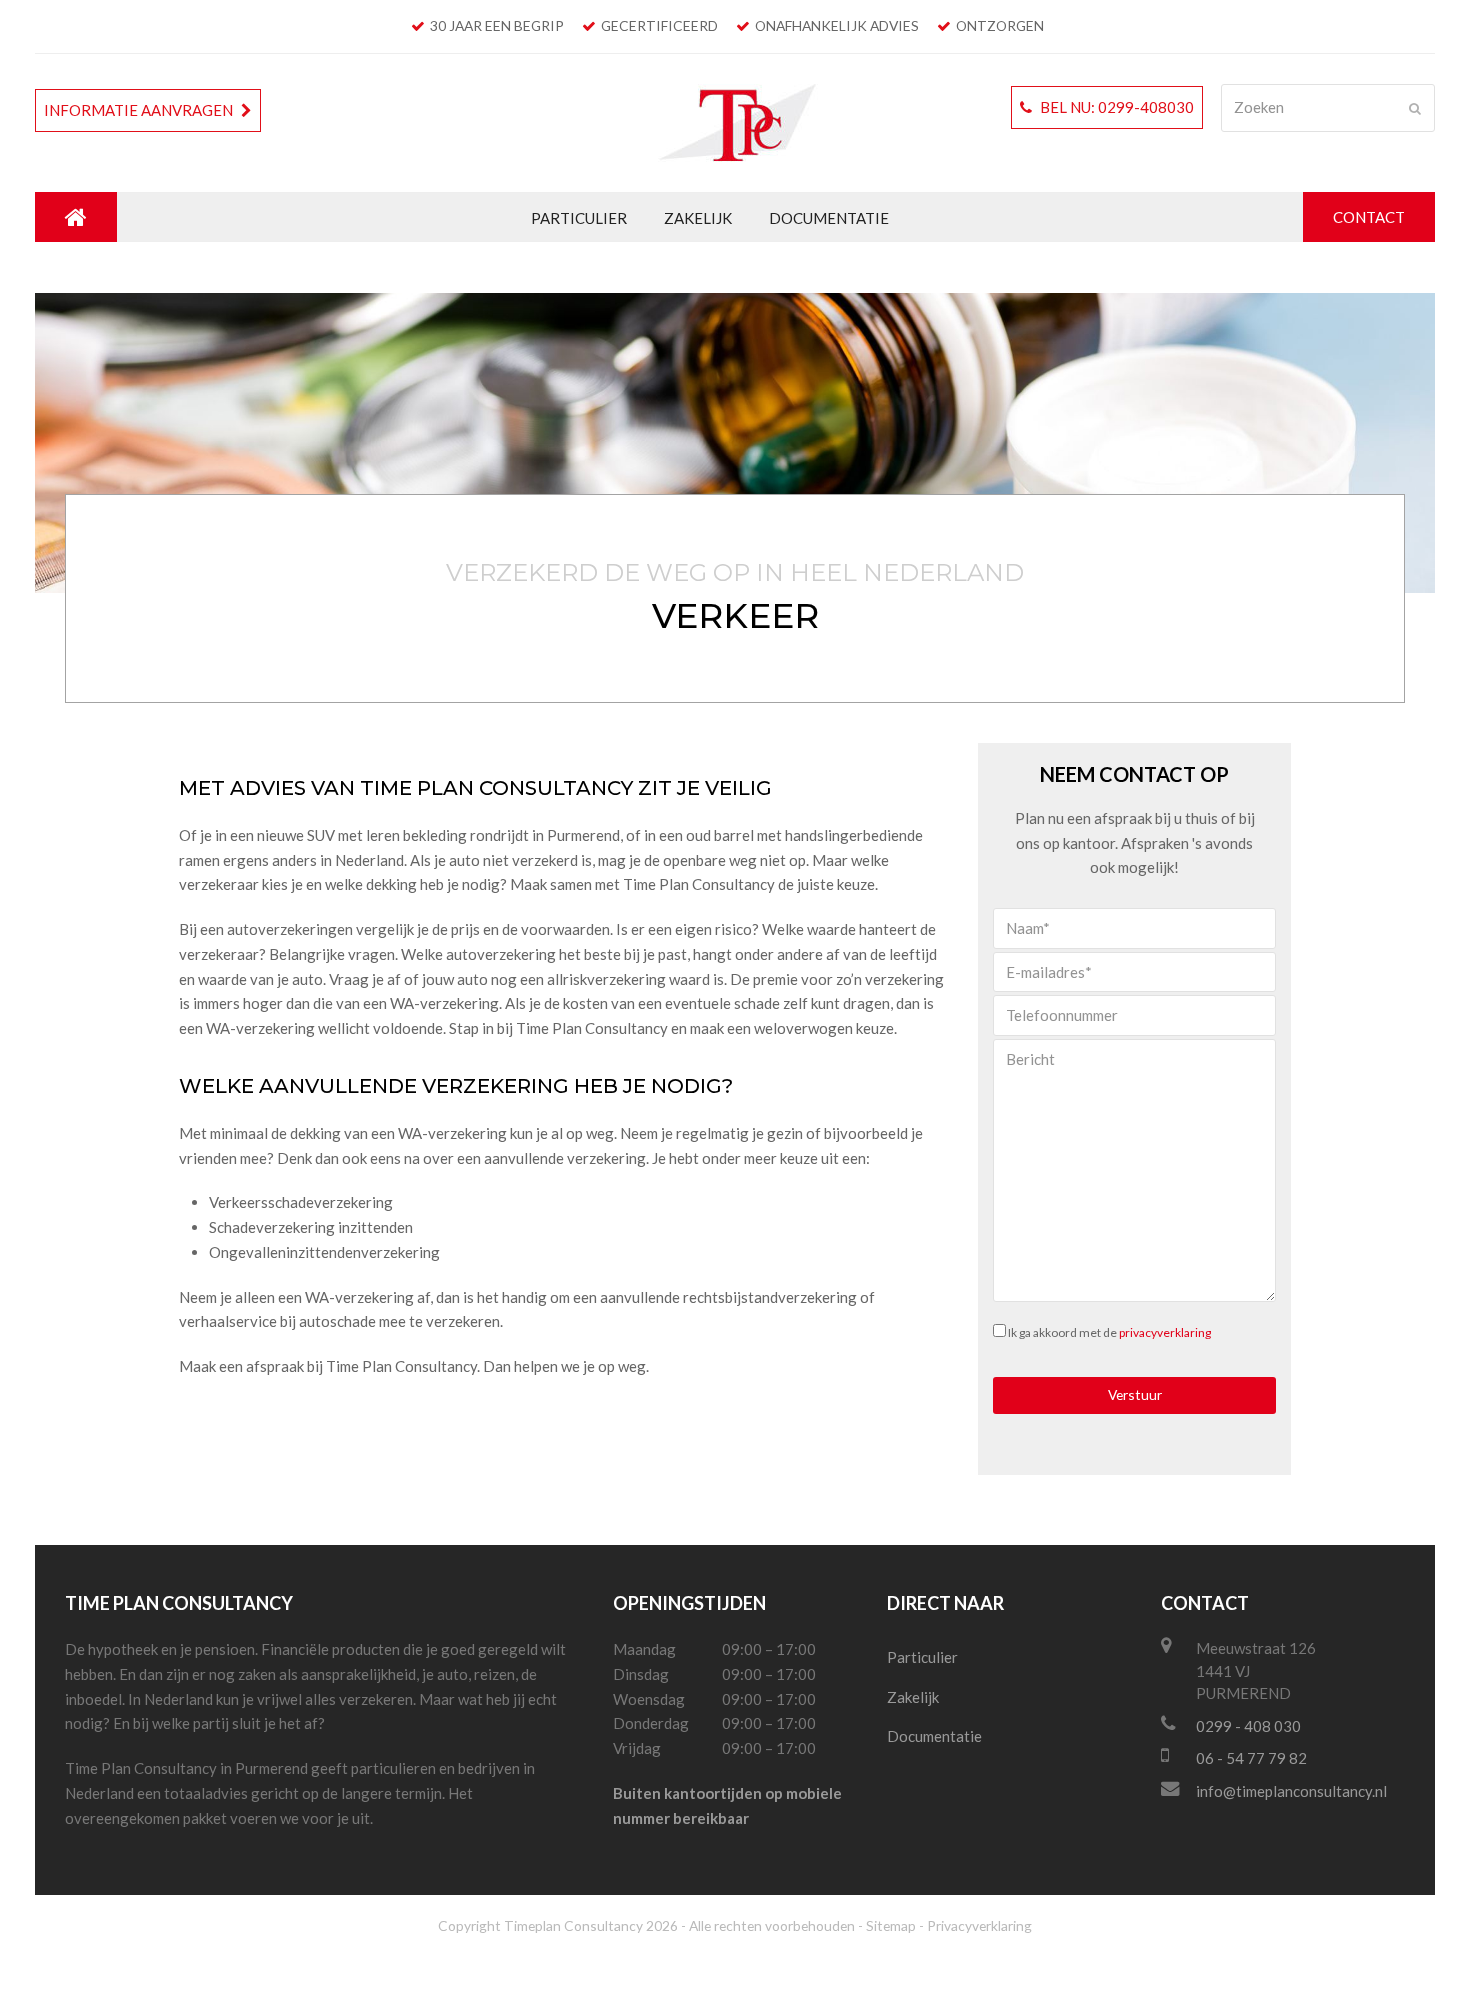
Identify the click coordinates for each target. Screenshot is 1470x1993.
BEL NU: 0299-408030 (1115, 107)
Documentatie (934, 1736)
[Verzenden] (1415, 108)
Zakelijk (913, 1697)
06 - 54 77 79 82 (1251, 1758)
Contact (1369, 217)
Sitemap (891, 1925)
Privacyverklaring (979, 1925)
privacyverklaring (1165, 1332)
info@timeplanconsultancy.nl (1291, 1791)
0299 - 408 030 (1248, 1726)
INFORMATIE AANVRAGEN (140, 110)
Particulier (922, 1657)
